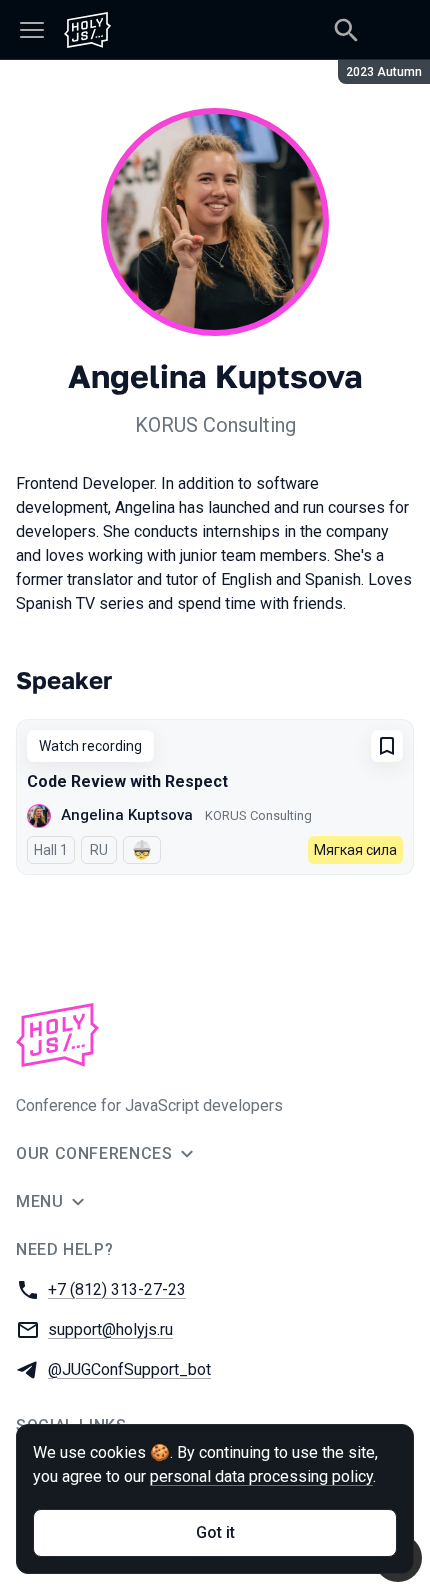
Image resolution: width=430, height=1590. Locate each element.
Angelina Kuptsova (127, 815)
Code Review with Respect (127, 781)
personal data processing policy (261, 1476)
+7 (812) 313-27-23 (117, 1289)
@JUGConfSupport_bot (129, 1369)
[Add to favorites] (387, 746)
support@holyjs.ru (110, 1329)
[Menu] (32, 30)
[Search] (346, 30)
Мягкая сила (355, 850)
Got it (215, 1532)
